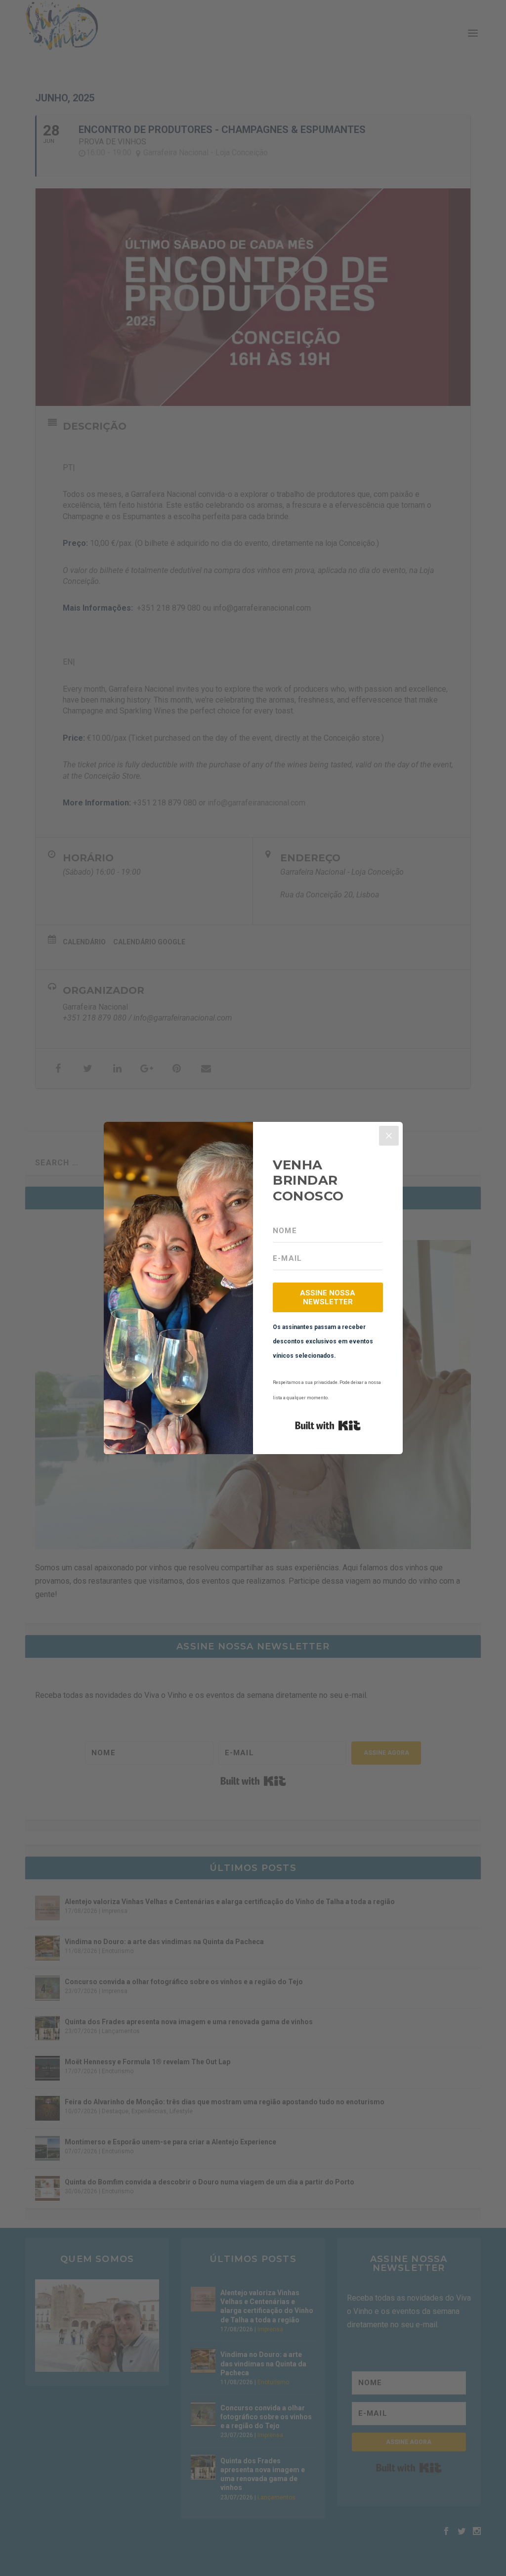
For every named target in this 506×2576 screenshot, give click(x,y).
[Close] (389, 1136)
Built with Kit (328, 1425)
